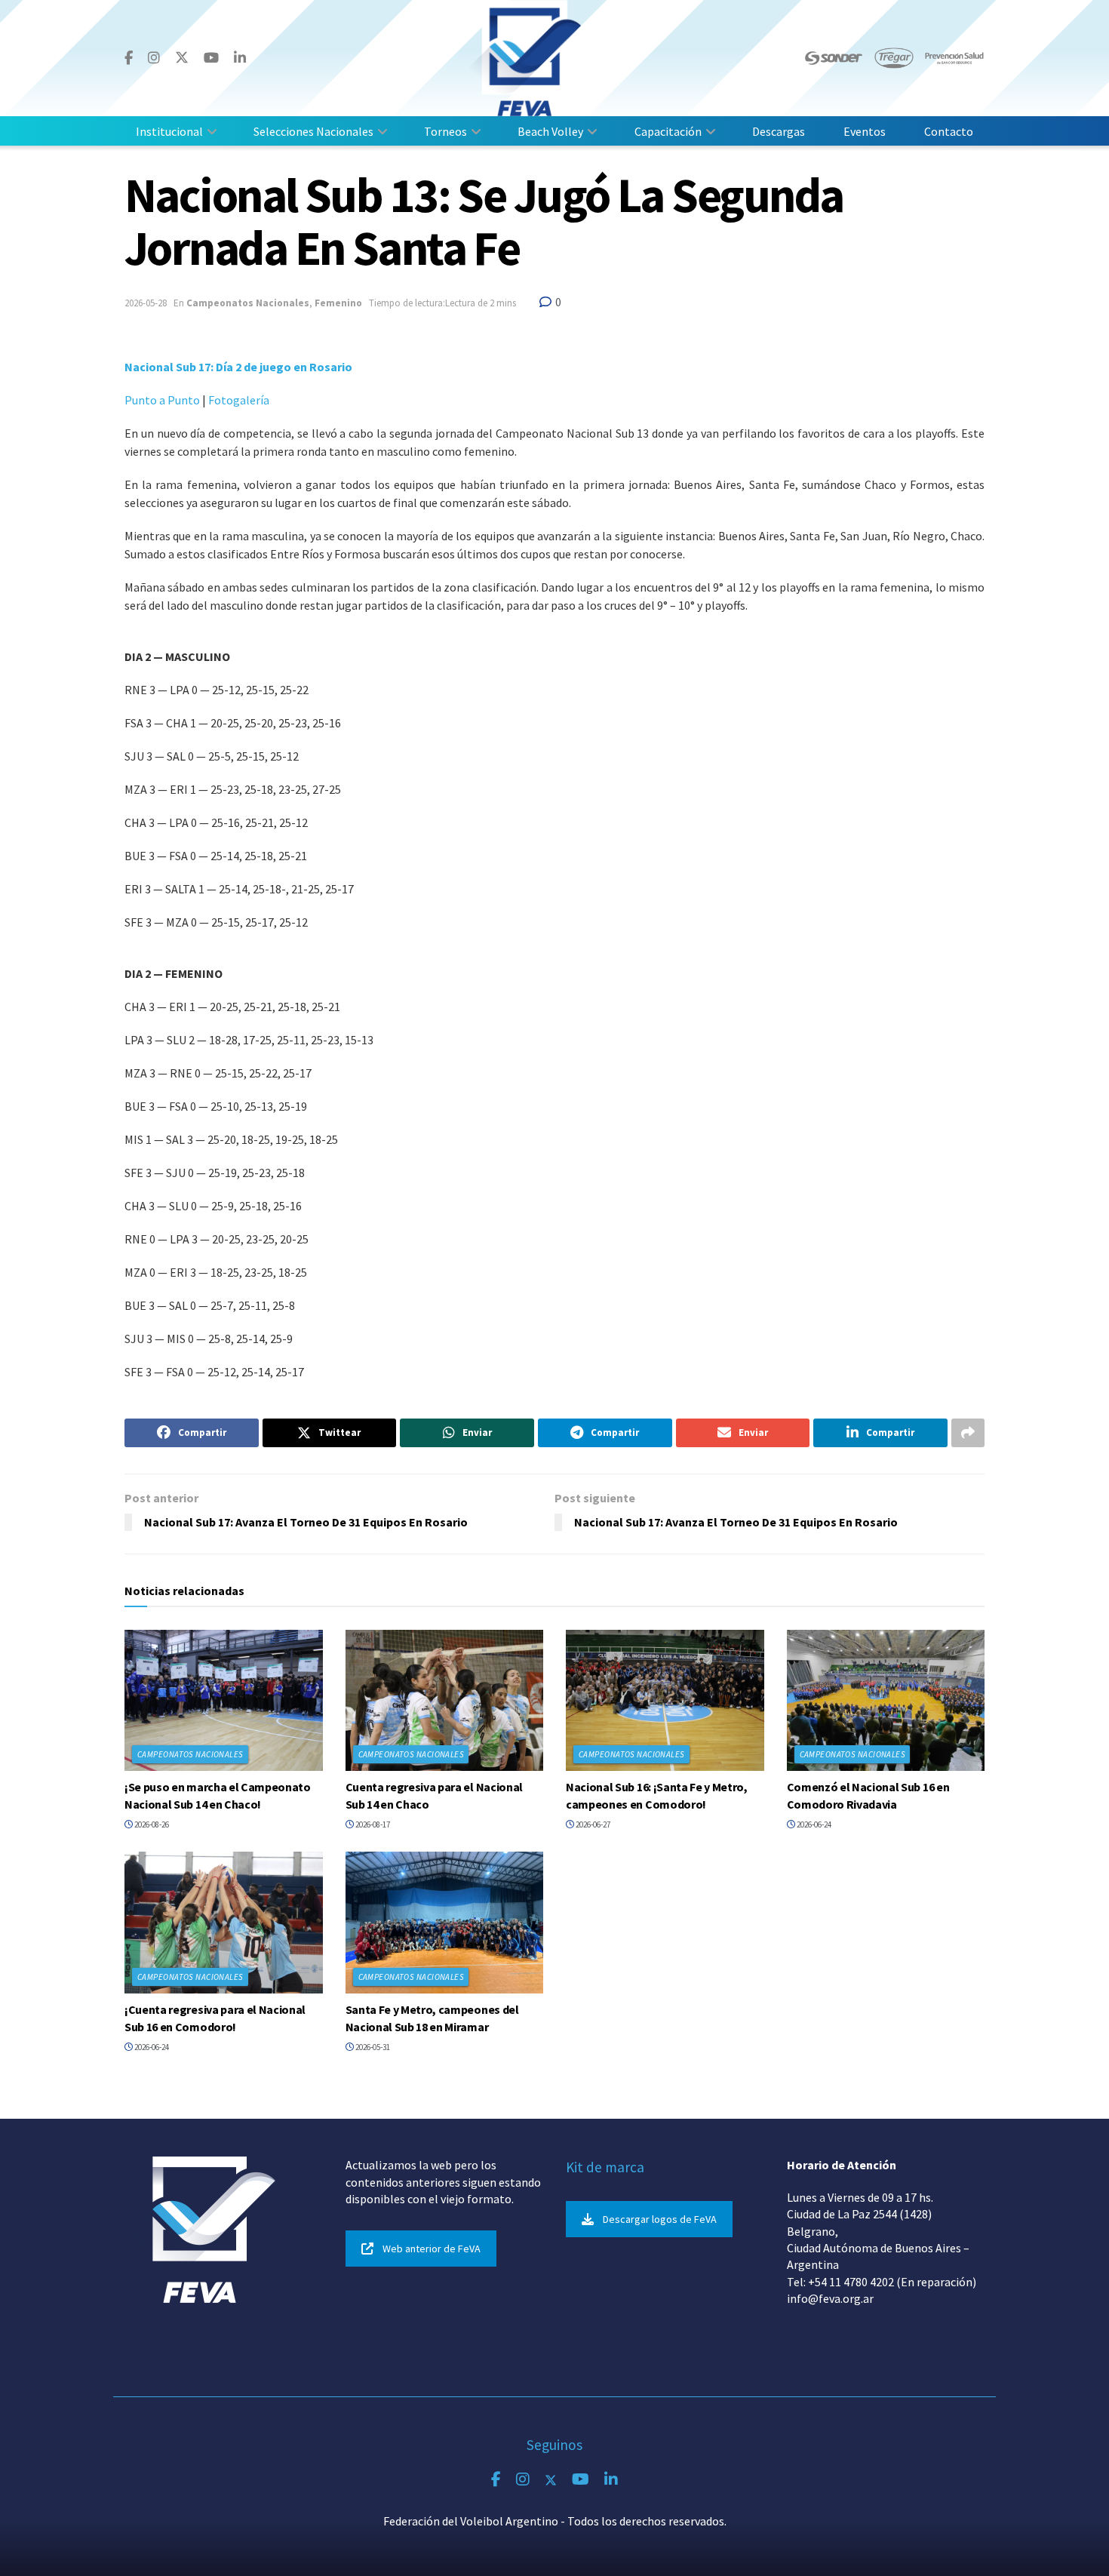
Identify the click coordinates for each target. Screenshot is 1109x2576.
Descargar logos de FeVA (660, 2219)
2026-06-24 (813, 1824)
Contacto (949, 131)
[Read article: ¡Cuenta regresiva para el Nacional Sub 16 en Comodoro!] (224, 1923)
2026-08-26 (151, 1824)
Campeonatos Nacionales (248, 303)
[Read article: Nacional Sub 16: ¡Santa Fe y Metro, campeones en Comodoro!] (665, 1701)
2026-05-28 (146, 303)
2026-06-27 (592, 1824)
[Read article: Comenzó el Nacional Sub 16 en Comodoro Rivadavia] (886, 1701)
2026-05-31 (372, 2047)
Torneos (445, 131)
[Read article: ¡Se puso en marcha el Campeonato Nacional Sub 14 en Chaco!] (224, 1701)
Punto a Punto (162, 400)
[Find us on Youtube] (211, 58)
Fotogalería (240, 400)
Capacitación (668, 131)
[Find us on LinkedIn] (240, 58)
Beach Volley (550, 131)
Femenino (338, 303)
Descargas (779, 131)
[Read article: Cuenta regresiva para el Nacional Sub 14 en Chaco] (445, 1701)
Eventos (865, 131)
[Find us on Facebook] (129, 58)
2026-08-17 (372, 1824)
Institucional (169, 131)
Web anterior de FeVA (432, 2249)
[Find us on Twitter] (182, 58)
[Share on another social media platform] (968, 1433)
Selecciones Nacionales (313, 131)
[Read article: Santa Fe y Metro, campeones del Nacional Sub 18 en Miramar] (445, 1923)
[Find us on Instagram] (154, 58)
